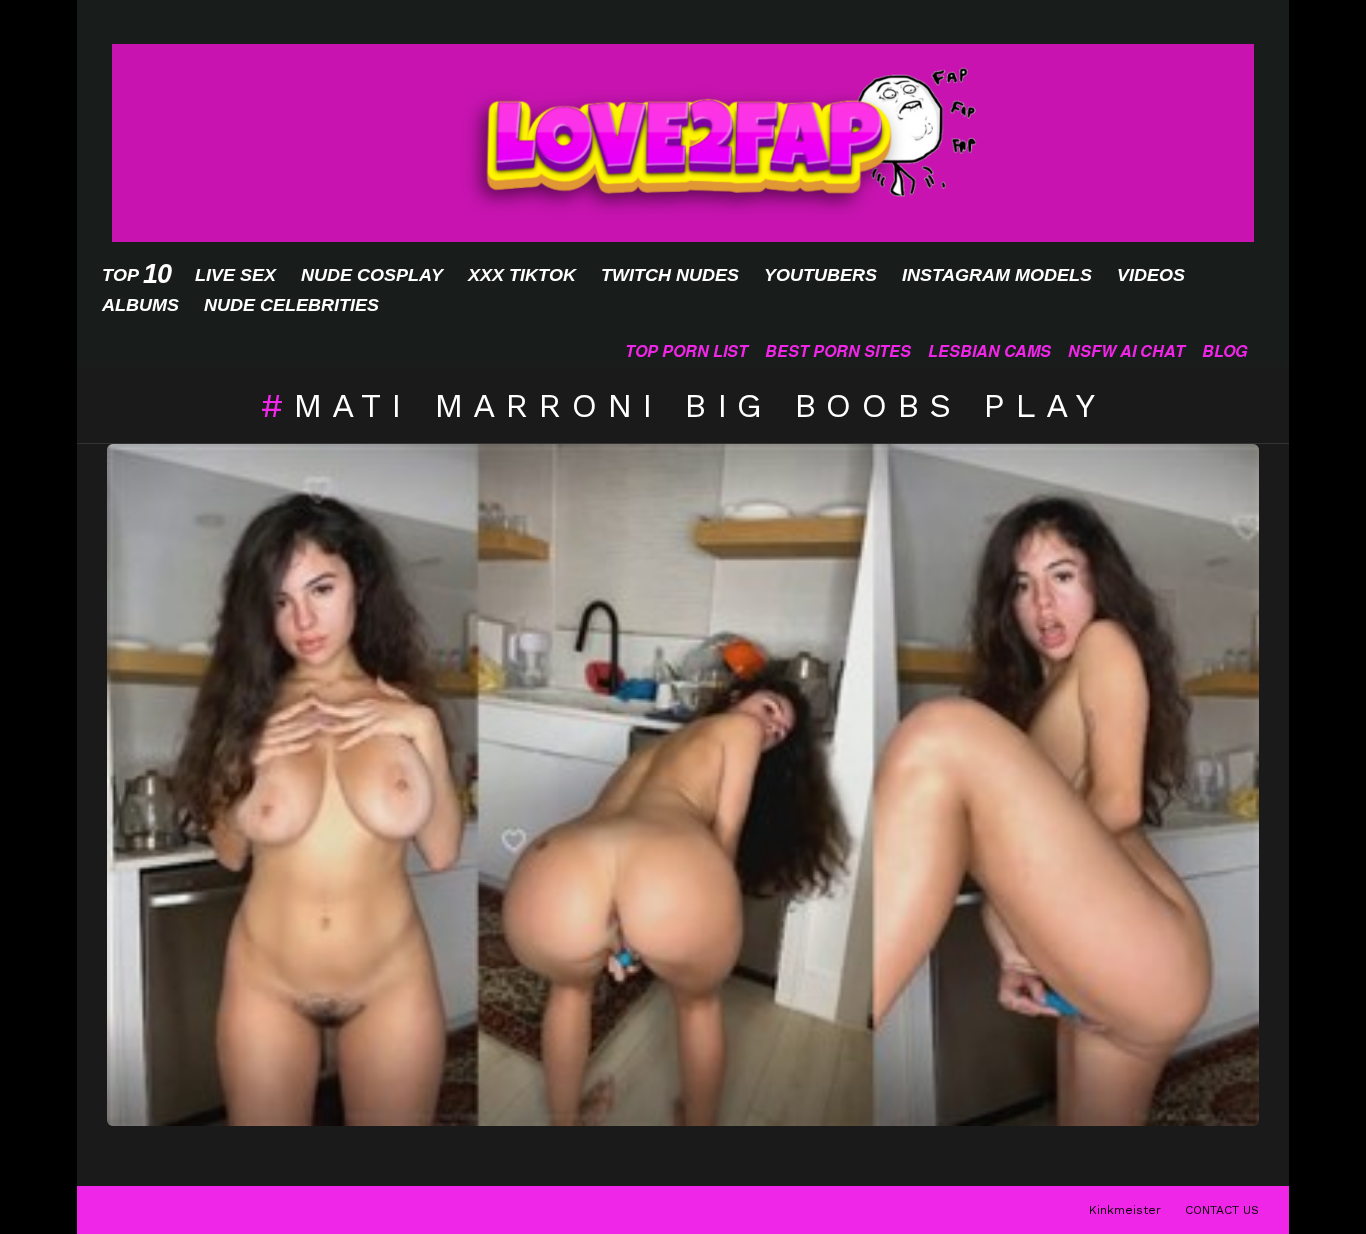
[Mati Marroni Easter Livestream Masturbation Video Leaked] (683, 785)
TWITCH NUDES (670, 275)
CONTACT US (1222, 1210)
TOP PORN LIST (686, 350)
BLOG (1224, 350)
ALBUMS (140, 305)
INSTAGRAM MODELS (997, 275)
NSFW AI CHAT (1126, 350)
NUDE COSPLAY (372, 275)
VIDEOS (1151, 275)
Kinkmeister (1125, 1210)
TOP (136, 274)
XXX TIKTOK (522, 275)
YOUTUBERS (820, 275)
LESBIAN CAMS (989, 350)
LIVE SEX (235, 275)
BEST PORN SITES (838, 350)
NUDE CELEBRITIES (291, 305)
